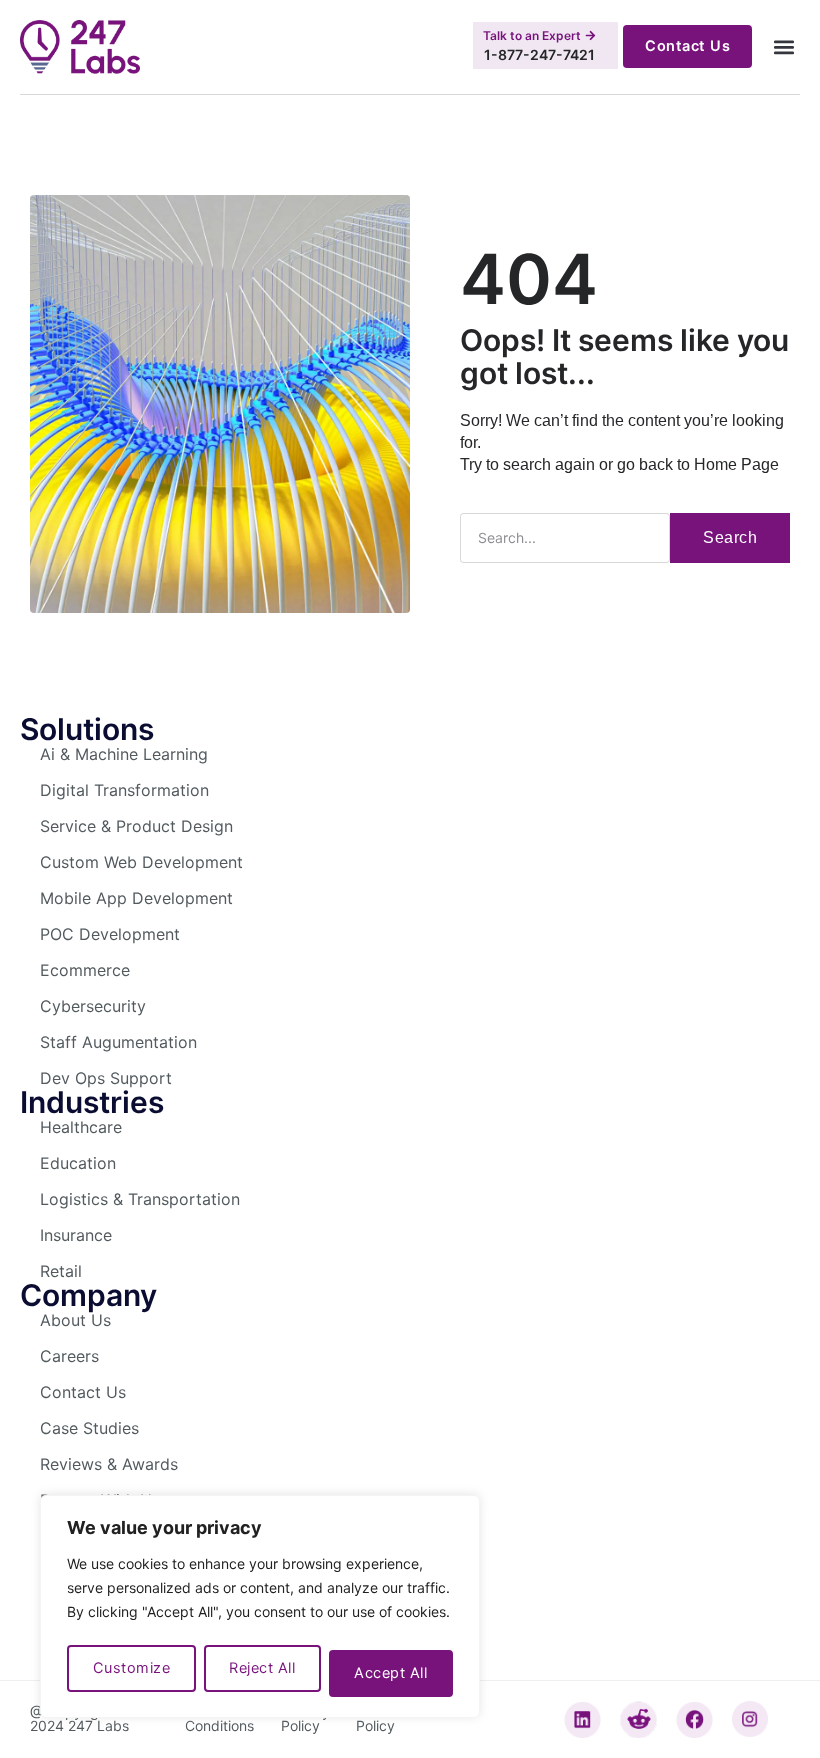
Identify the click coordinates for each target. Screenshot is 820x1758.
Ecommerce (85, 970)
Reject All (262, 1668)
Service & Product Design (136, 826)
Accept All (390, 1673)
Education (78, 1163)
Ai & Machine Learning (124, 754)
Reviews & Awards (109, 1464)
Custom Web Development (141, 862)
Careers (69, 1356)
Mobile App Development (136, 898)
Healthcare (81, 1127)
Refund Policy (379, 1718)
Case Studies (89, 1428)
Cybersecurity (93, 1006)
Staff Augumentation (118, 1042)
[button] (783, 46)
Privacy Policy (305, 1718)
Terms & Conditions (219, 1718)
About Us (75, 1320)
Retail (61, 1271)
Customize (132, 1668)
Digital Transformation (124, 790)
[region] (260, 1606)
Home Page (736, 464)
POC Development (110, 934)
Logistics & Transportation (140, 1199)
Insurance (76, 1235)
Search (730, 537)
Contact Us (83, 1392)
